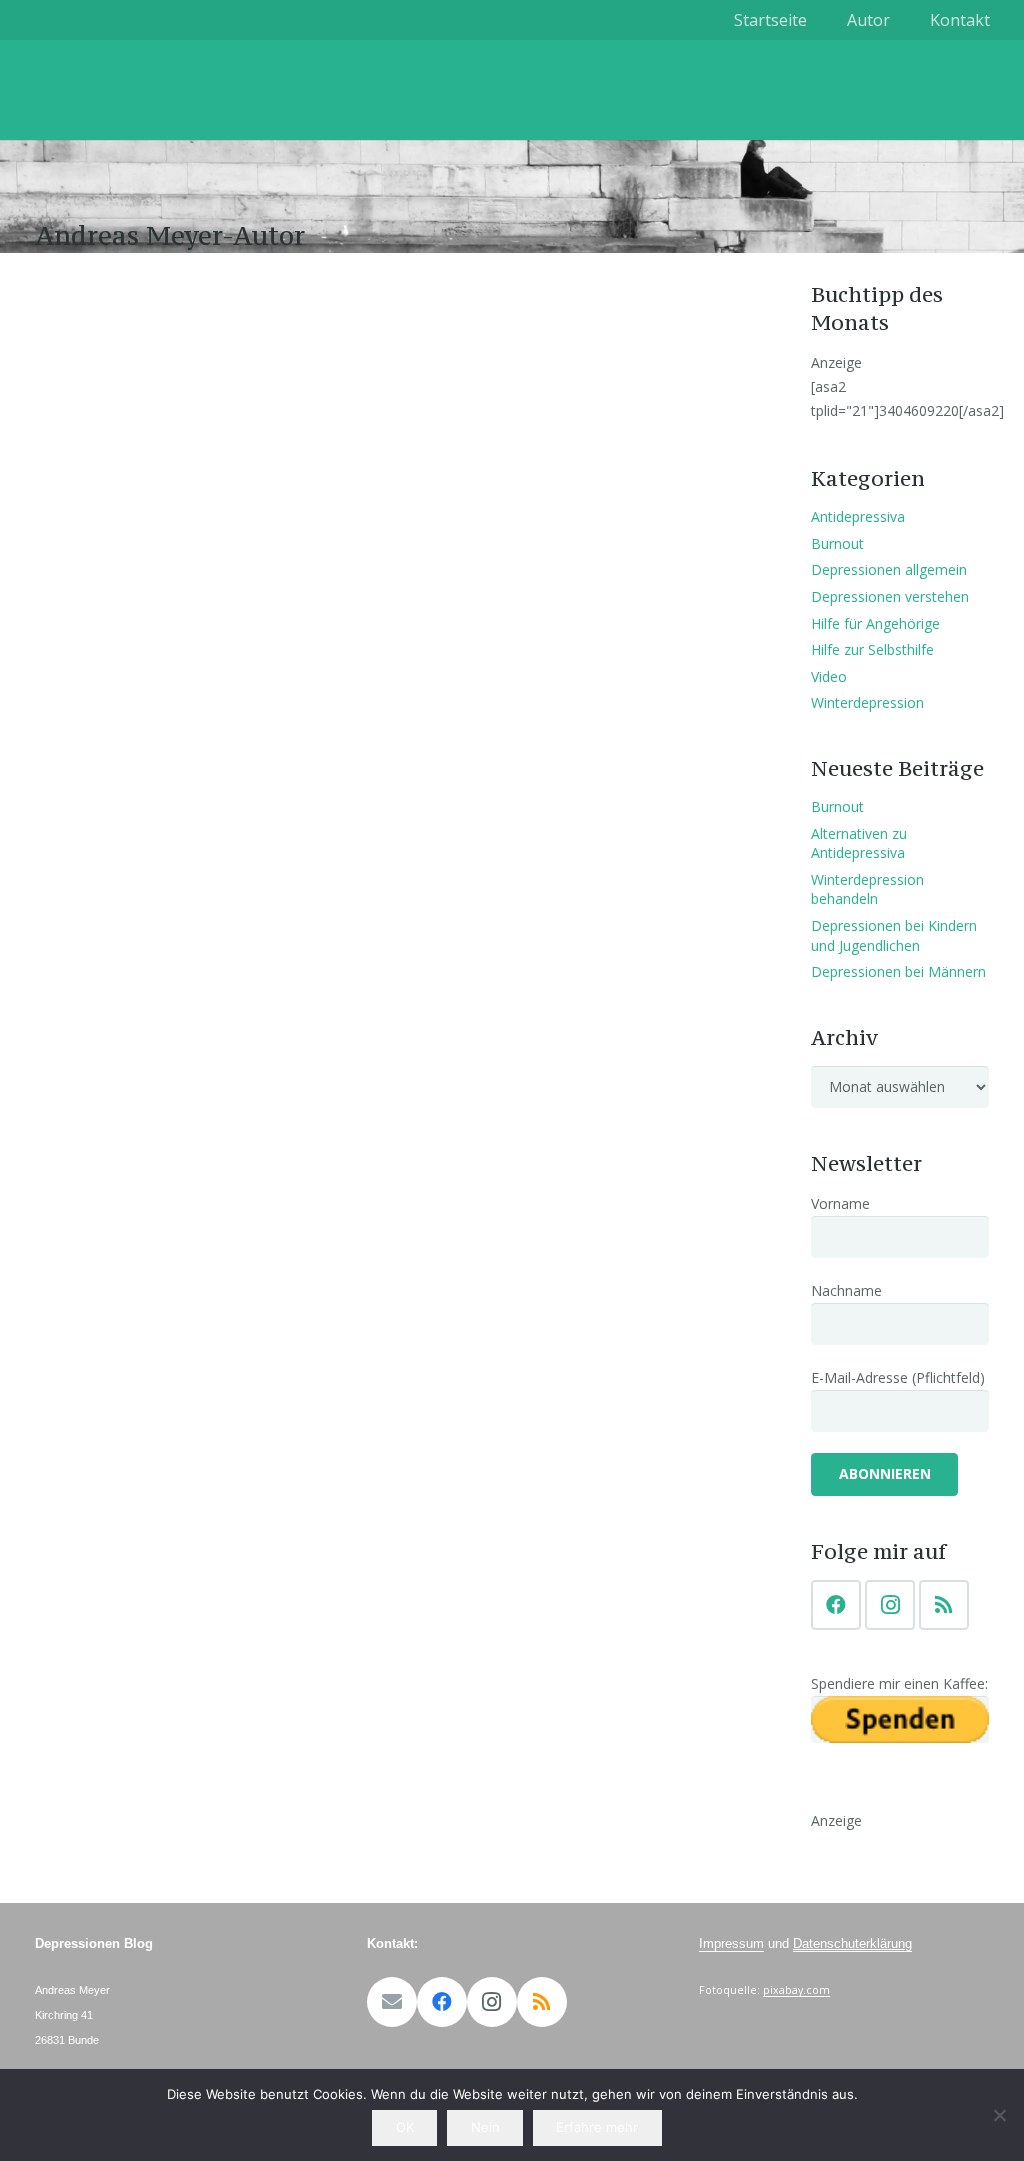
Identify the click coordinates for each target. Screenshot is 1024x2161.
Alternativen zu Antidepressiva (859, 843)
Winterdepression (867, 702)
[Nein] (999, 2115)
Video (829, 676)
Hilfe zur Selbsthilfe (872, 649)
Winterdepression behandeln (867, 889)
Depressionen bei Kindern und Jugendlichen (894, 935)
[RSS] (944, 1605)
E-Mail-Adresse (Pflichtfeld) (898, 1377)
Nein (485, 2127)
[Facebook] (836, 1605)
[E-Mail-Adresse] (392, 2002)
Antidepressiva (858, 516)
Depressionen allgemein (889, 569)
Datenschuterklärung (852, 1943)
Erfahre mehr (597, 2127)
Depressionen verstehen (890, 596)
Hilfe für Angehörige (875, 623)
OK (405, 2127)
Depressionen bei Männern (898, 971)
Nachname (846, 1290)
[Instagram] (890, 1605)
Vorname (840, 1203)
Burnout (837, 543)
